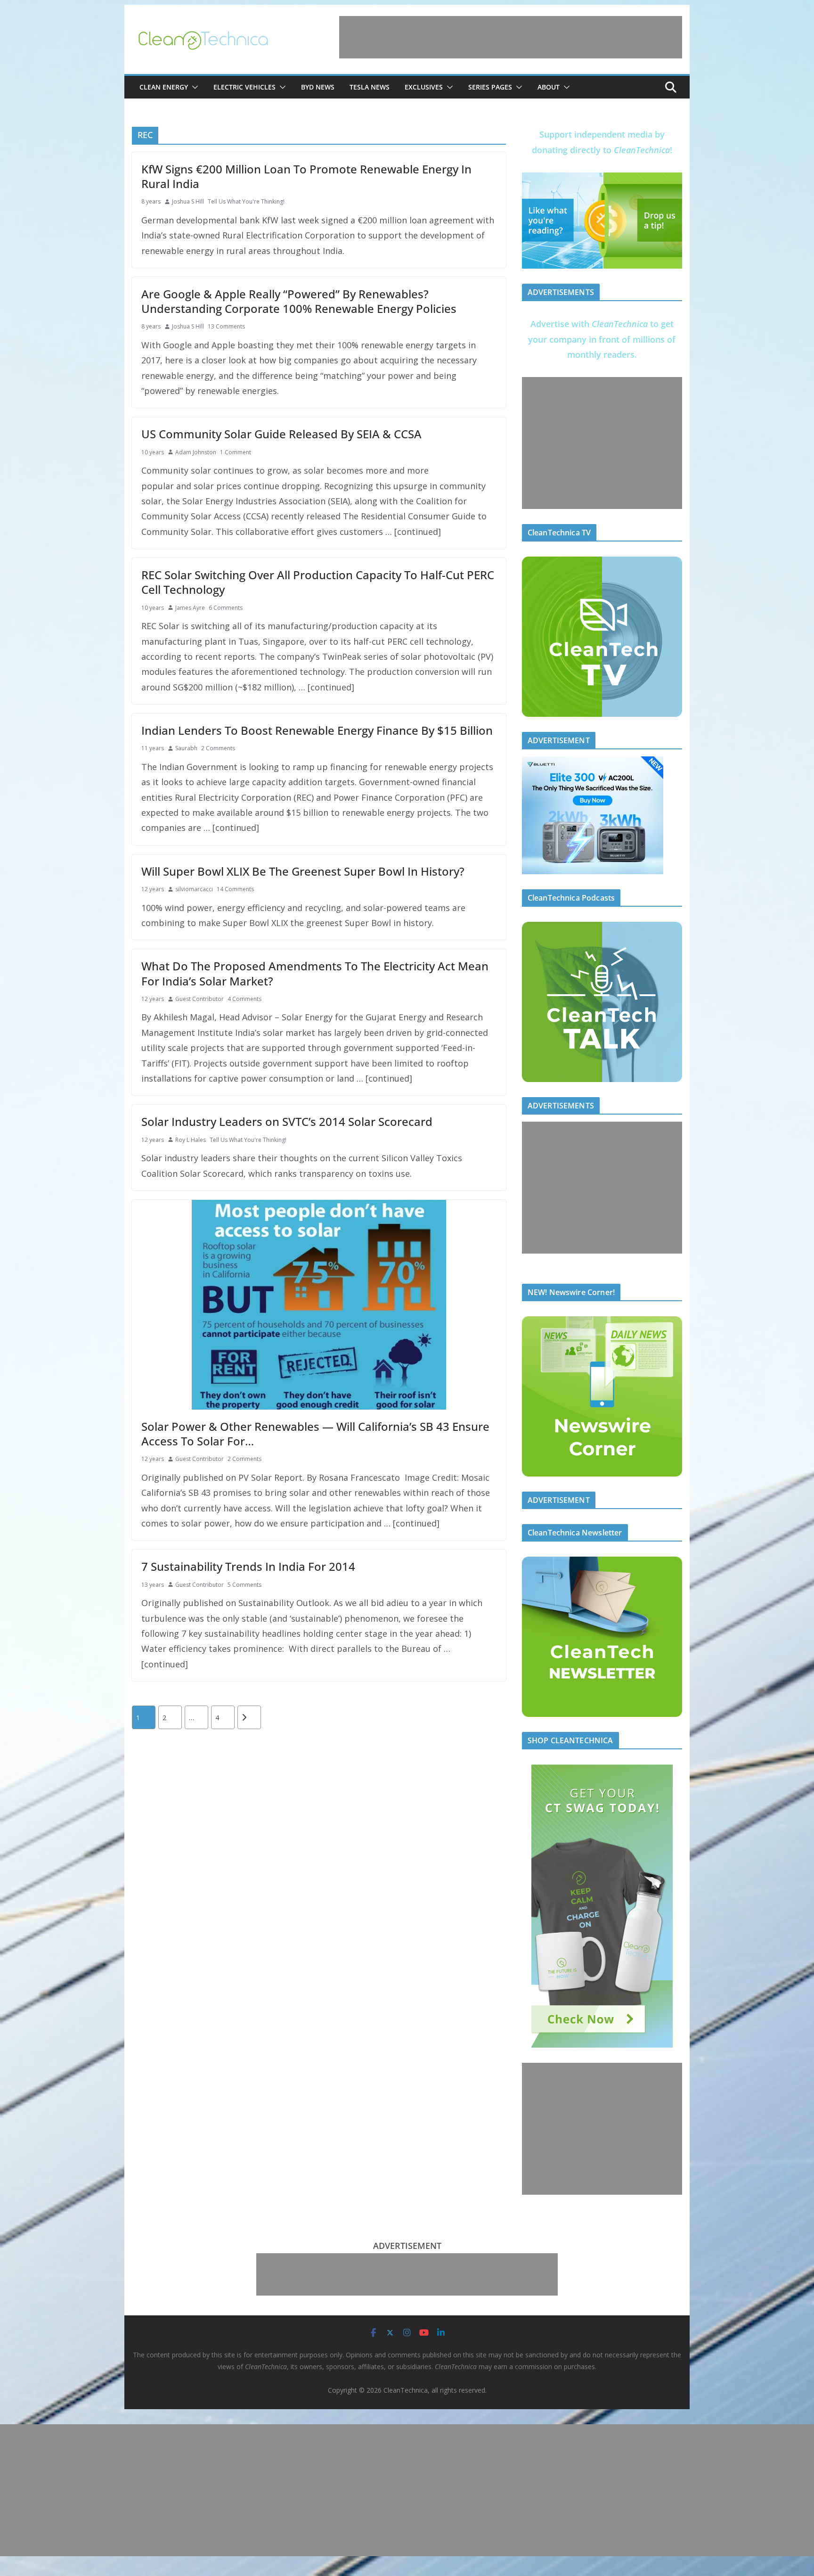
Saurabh (186, 748)
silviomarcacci (194, 889)
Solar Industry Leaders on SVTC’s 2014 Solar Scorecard (287, 1121)
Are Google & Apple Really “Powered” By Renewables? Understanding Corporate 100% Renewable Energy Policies (299, 301)
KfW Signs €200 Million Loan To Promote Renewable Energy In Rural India (306, 176)
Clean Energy (164, 87)
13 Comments (226, 326)
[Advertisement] (511, 37)
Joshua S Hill (188, 201)
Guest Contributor (199, 999)
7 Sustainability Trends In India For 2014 (248, 1566)
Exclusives (424, 87)
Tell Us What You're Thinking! (246, 201)
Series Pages (490, 87)
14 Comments (235, 889)
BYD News (318, 87)
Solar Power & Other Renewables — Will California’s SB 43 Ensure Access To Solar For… (315, 1434)
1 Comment (236, 452)
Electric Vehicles (244, 87)
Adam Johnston (196, 452)
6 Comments (226, 608)
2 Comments (218, 748)
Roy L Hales (191, 1140)
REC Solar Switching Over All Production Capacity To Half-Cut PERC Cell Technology (318, 582)
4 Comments (244, 999)
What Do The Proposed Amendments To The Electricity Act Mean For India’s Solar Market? (315, 973)
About (549, 87)
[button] (193, 87)
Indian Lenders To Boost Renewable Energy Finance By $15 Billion (317, 730)
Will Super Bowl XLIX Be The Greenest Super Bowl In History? (303, 871)
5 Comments (244, 1585)
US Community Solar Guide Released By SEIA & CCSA (281, 434)
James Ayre (190, 608)
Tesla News (370, 87)
